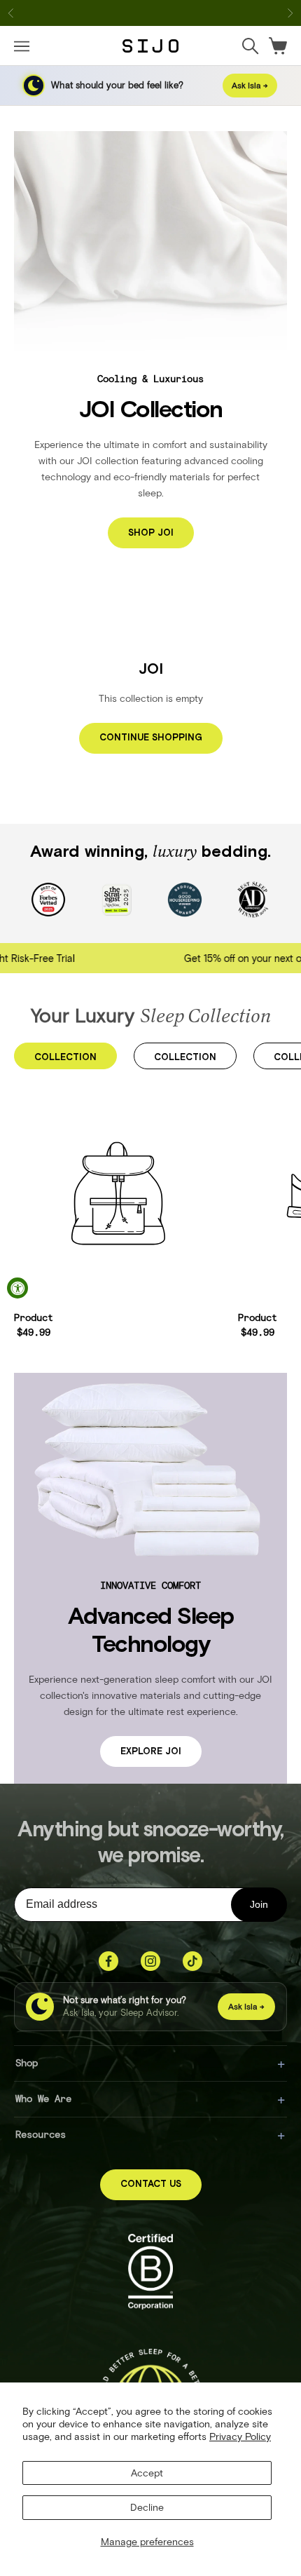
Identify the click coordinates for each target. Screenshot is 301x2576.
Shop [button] (27, 2062)
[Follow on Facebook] (108, 1961)
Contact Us (151, 2184)
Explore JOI (151, 1752)
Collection (65, 1058)
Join (259, 1904)
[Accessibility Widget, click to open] (17, 1288)
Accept (147, 2473)
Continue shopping (151, 738)
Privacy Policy (240, 2436)
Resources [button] (41, 2134)
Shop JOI (151, 533)
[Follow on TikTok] (192, 1961)
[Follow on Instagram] (150, 1961)
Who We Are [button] (43, 2098)
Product (34, 1317)
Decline (147, 2507)
